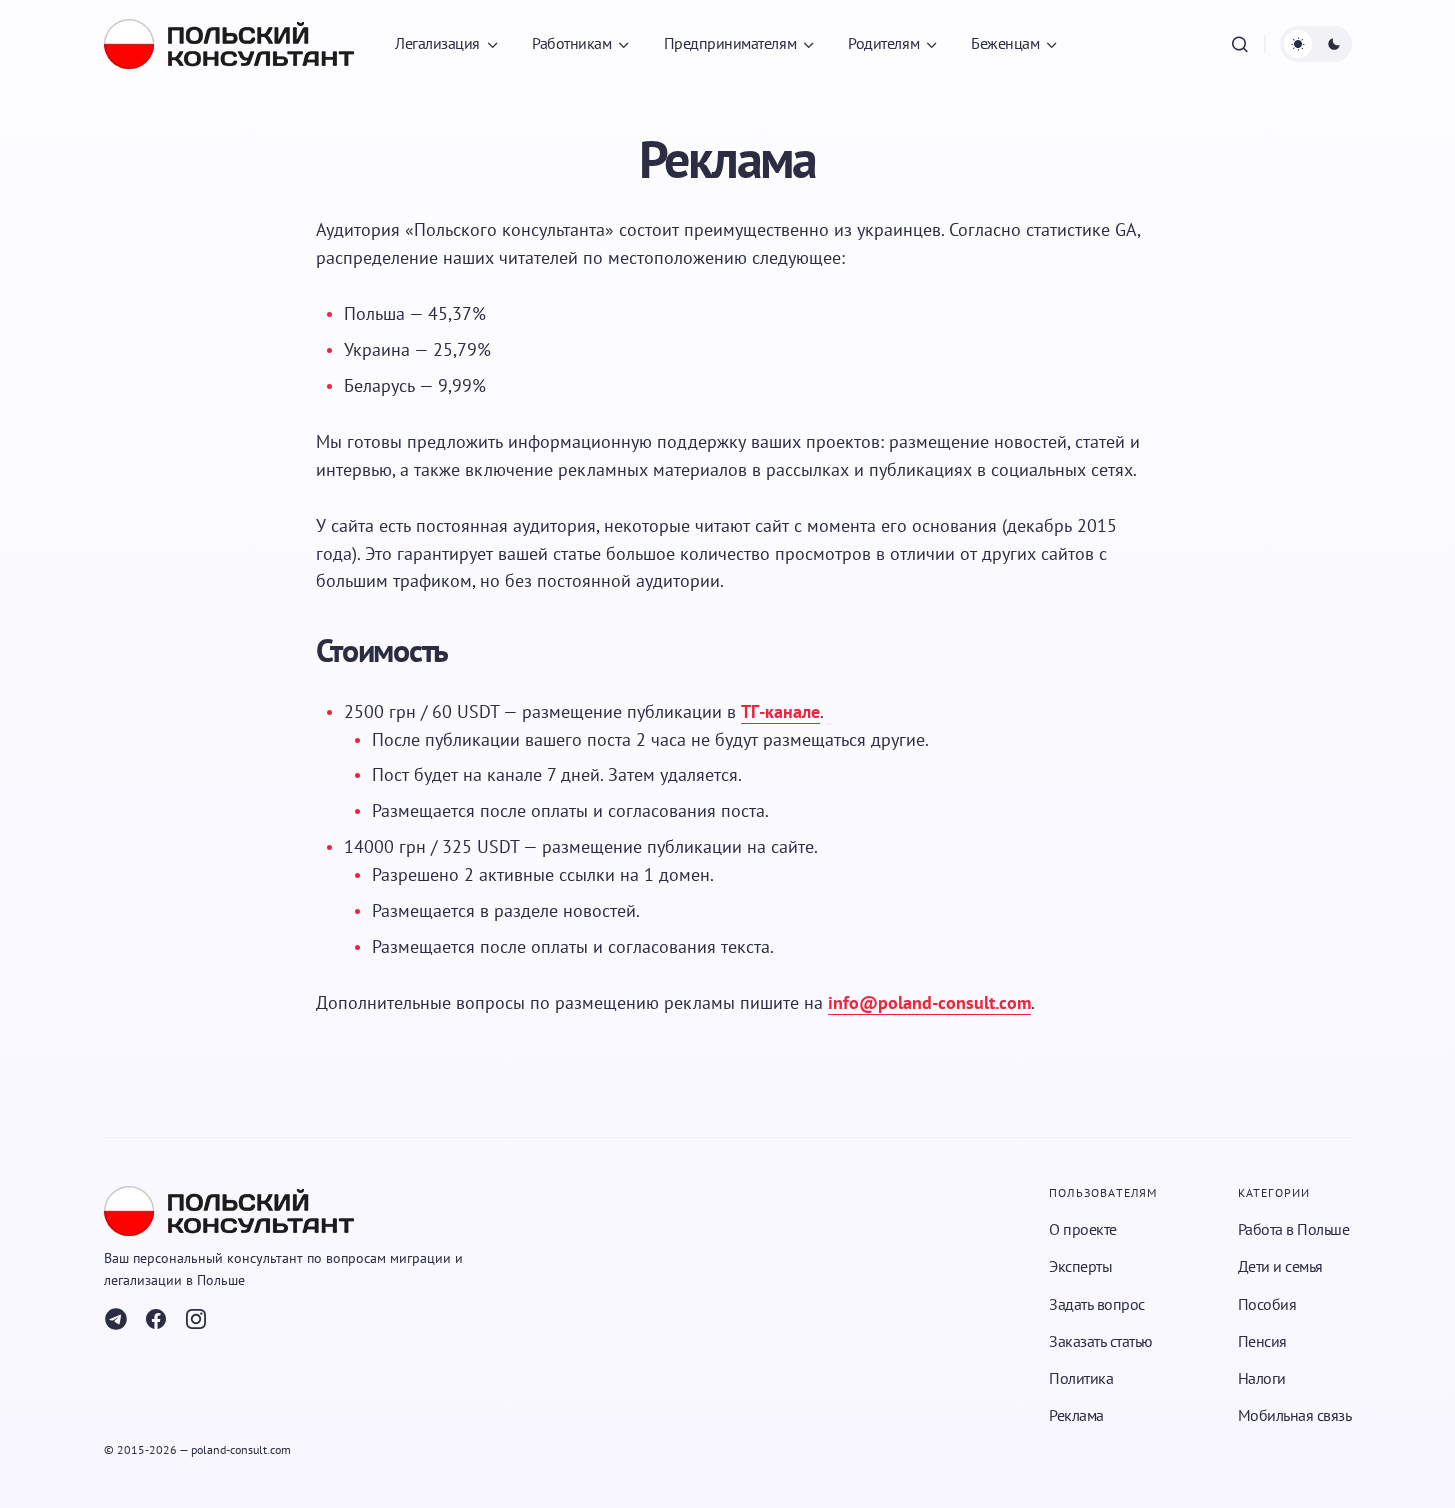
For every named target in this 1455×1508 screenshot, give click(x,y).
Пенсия (1262, 1341)
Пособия (1267, 1304)
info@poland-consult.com (929, 1002)
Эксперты (1080, 1266)
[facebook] (156, 1319)
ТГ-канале (780, 711)
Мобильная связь (1295, 1415)
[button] (1240, 44)
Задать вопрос (1097, 1304)
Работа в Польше (1294, 1229)
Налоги (1262, 1378)
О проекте (1083, 1229)
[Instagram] (196, 1319)
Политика (1081, 1378)
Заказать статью (1101, 1341)
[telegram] (116, 1319)
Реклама (1076, 1415)
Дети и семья (1280, 1266)
